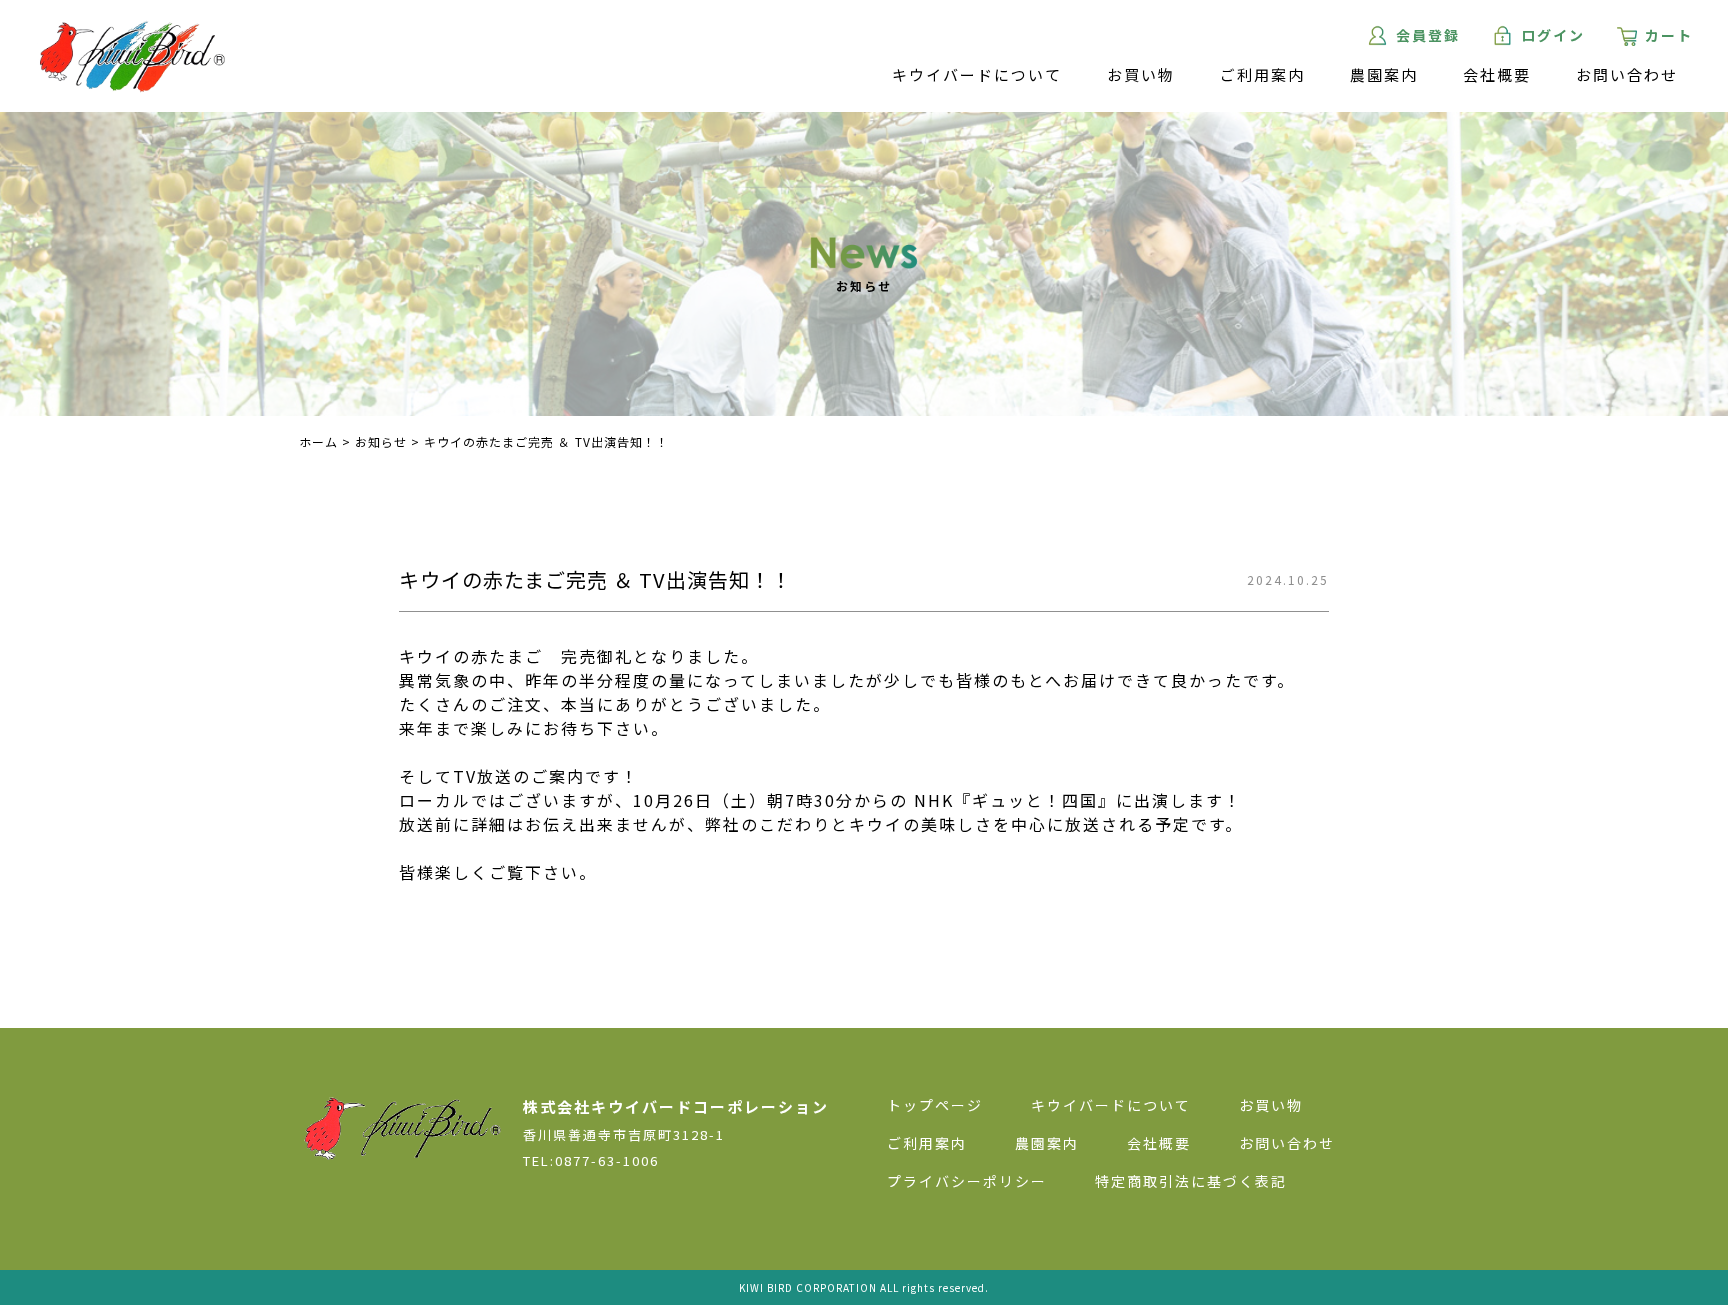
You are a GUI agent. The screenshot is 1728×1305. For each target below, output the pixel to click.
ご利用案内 (1262, 74)
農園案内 (1384, 74)
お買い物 (1141, 74)
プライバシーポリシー (967, 1181)
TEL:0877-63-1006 (591, 1160)
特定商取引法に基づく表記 (1191, 1181)
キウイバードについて (977, 74)
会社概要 (1497, 74)
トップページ (935, 1105)
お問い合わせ (1627, 74)
